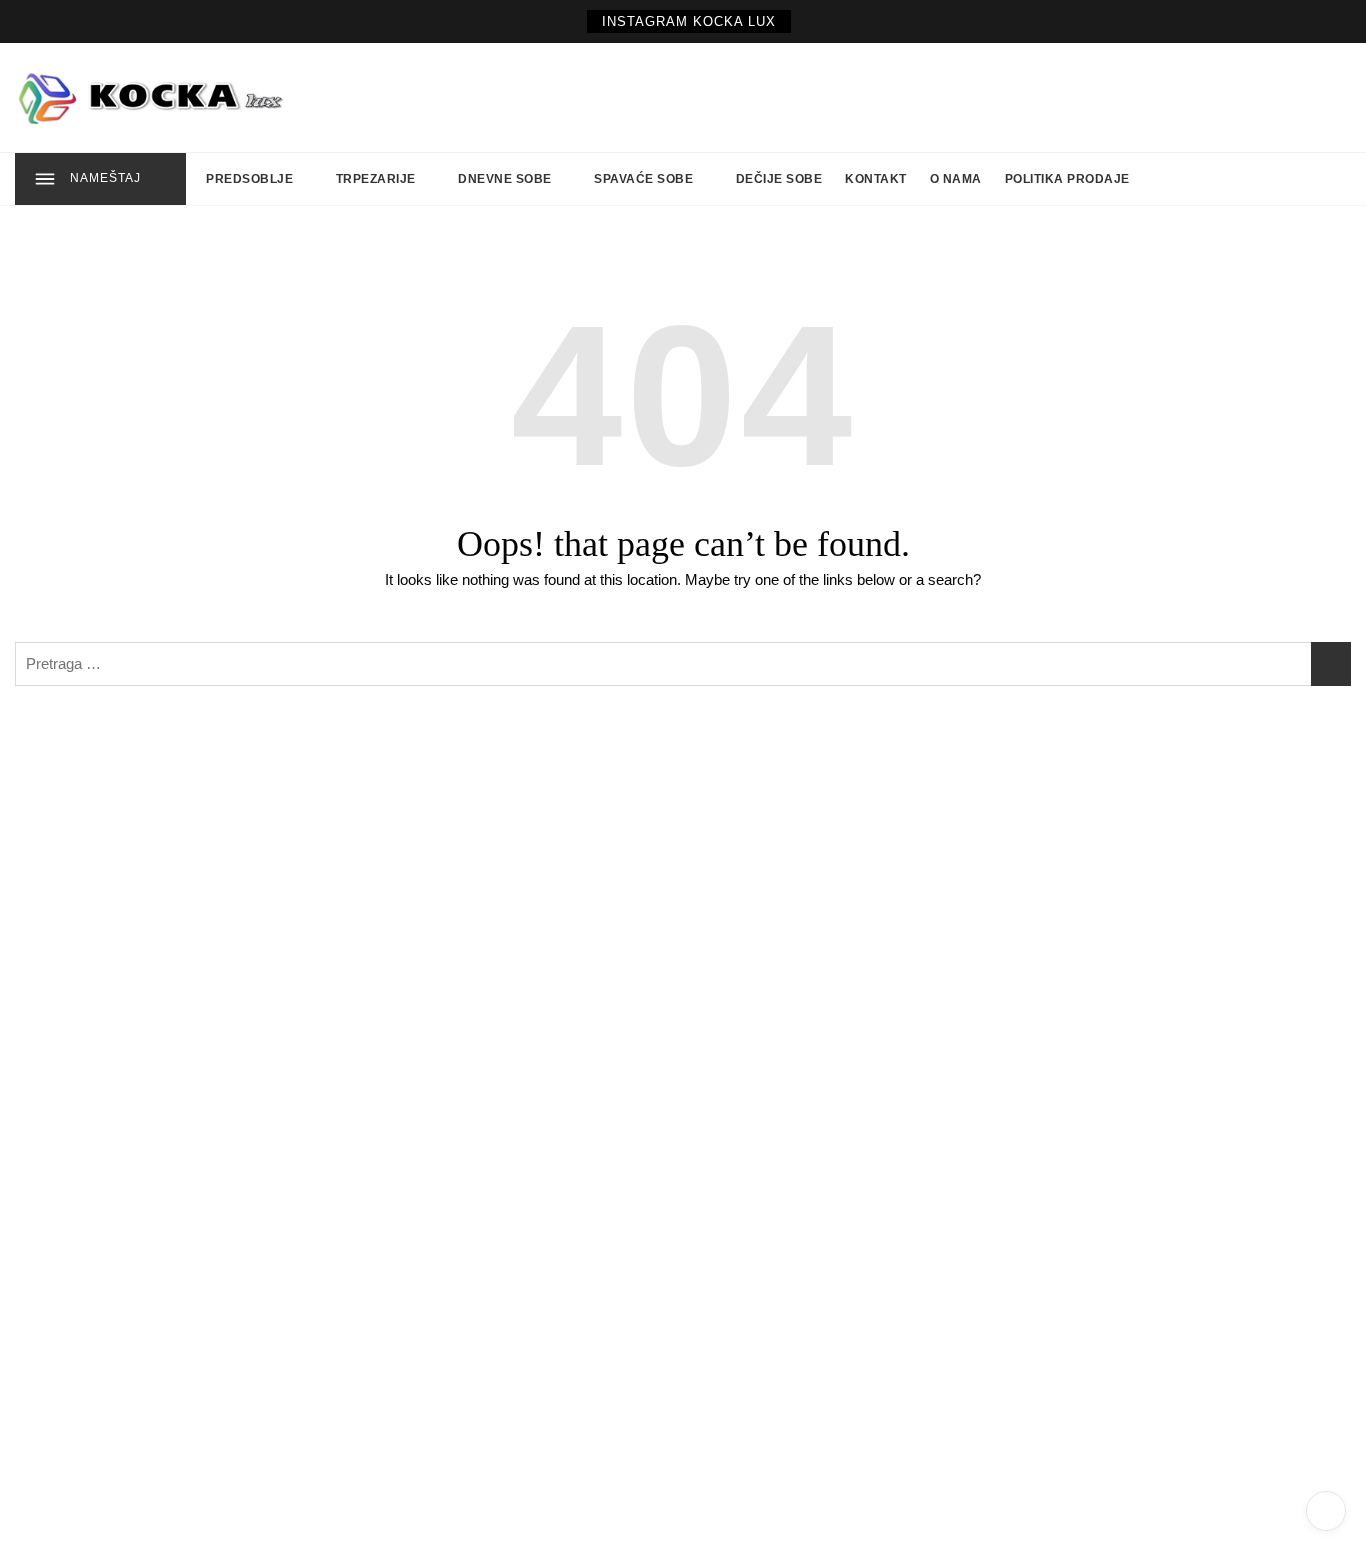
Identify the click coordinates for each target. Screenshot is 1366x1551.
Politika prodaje (1067, 179)
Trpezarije (376, 179)
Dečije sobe (779, 179)
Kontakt (876, 179)
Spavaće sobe (643, 179)
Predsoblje (249, 179)
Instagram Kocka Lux (689, 21)
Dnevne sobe (505, 179)
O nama (956, 179)
